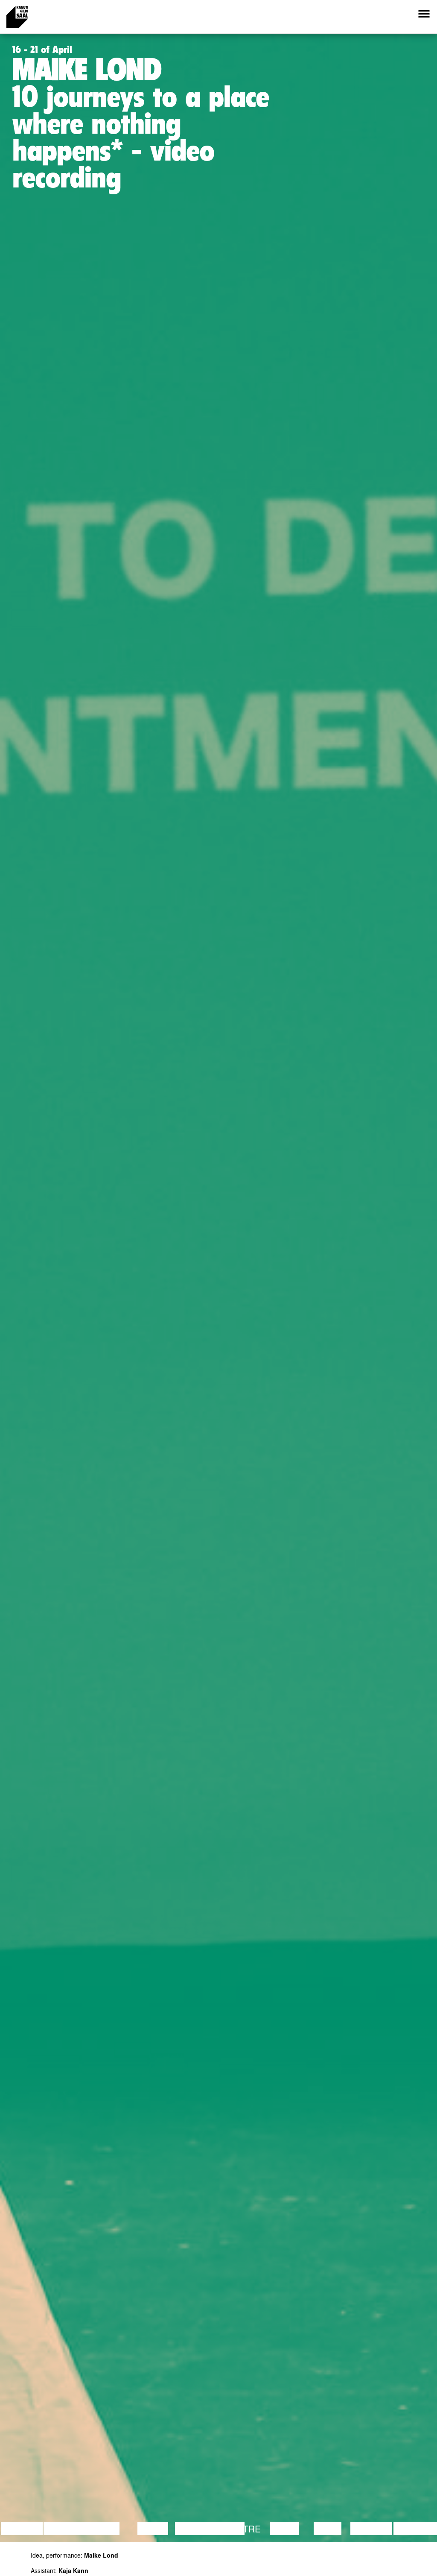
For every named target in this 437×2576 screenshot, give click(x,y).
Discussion (71, 2529)
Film (109, 2529)
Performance (210, 2529)
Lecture (22, 2529)
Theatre (240, 2529)
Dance (153, 2529)
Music (284, 2529)
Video (328, 2529)
